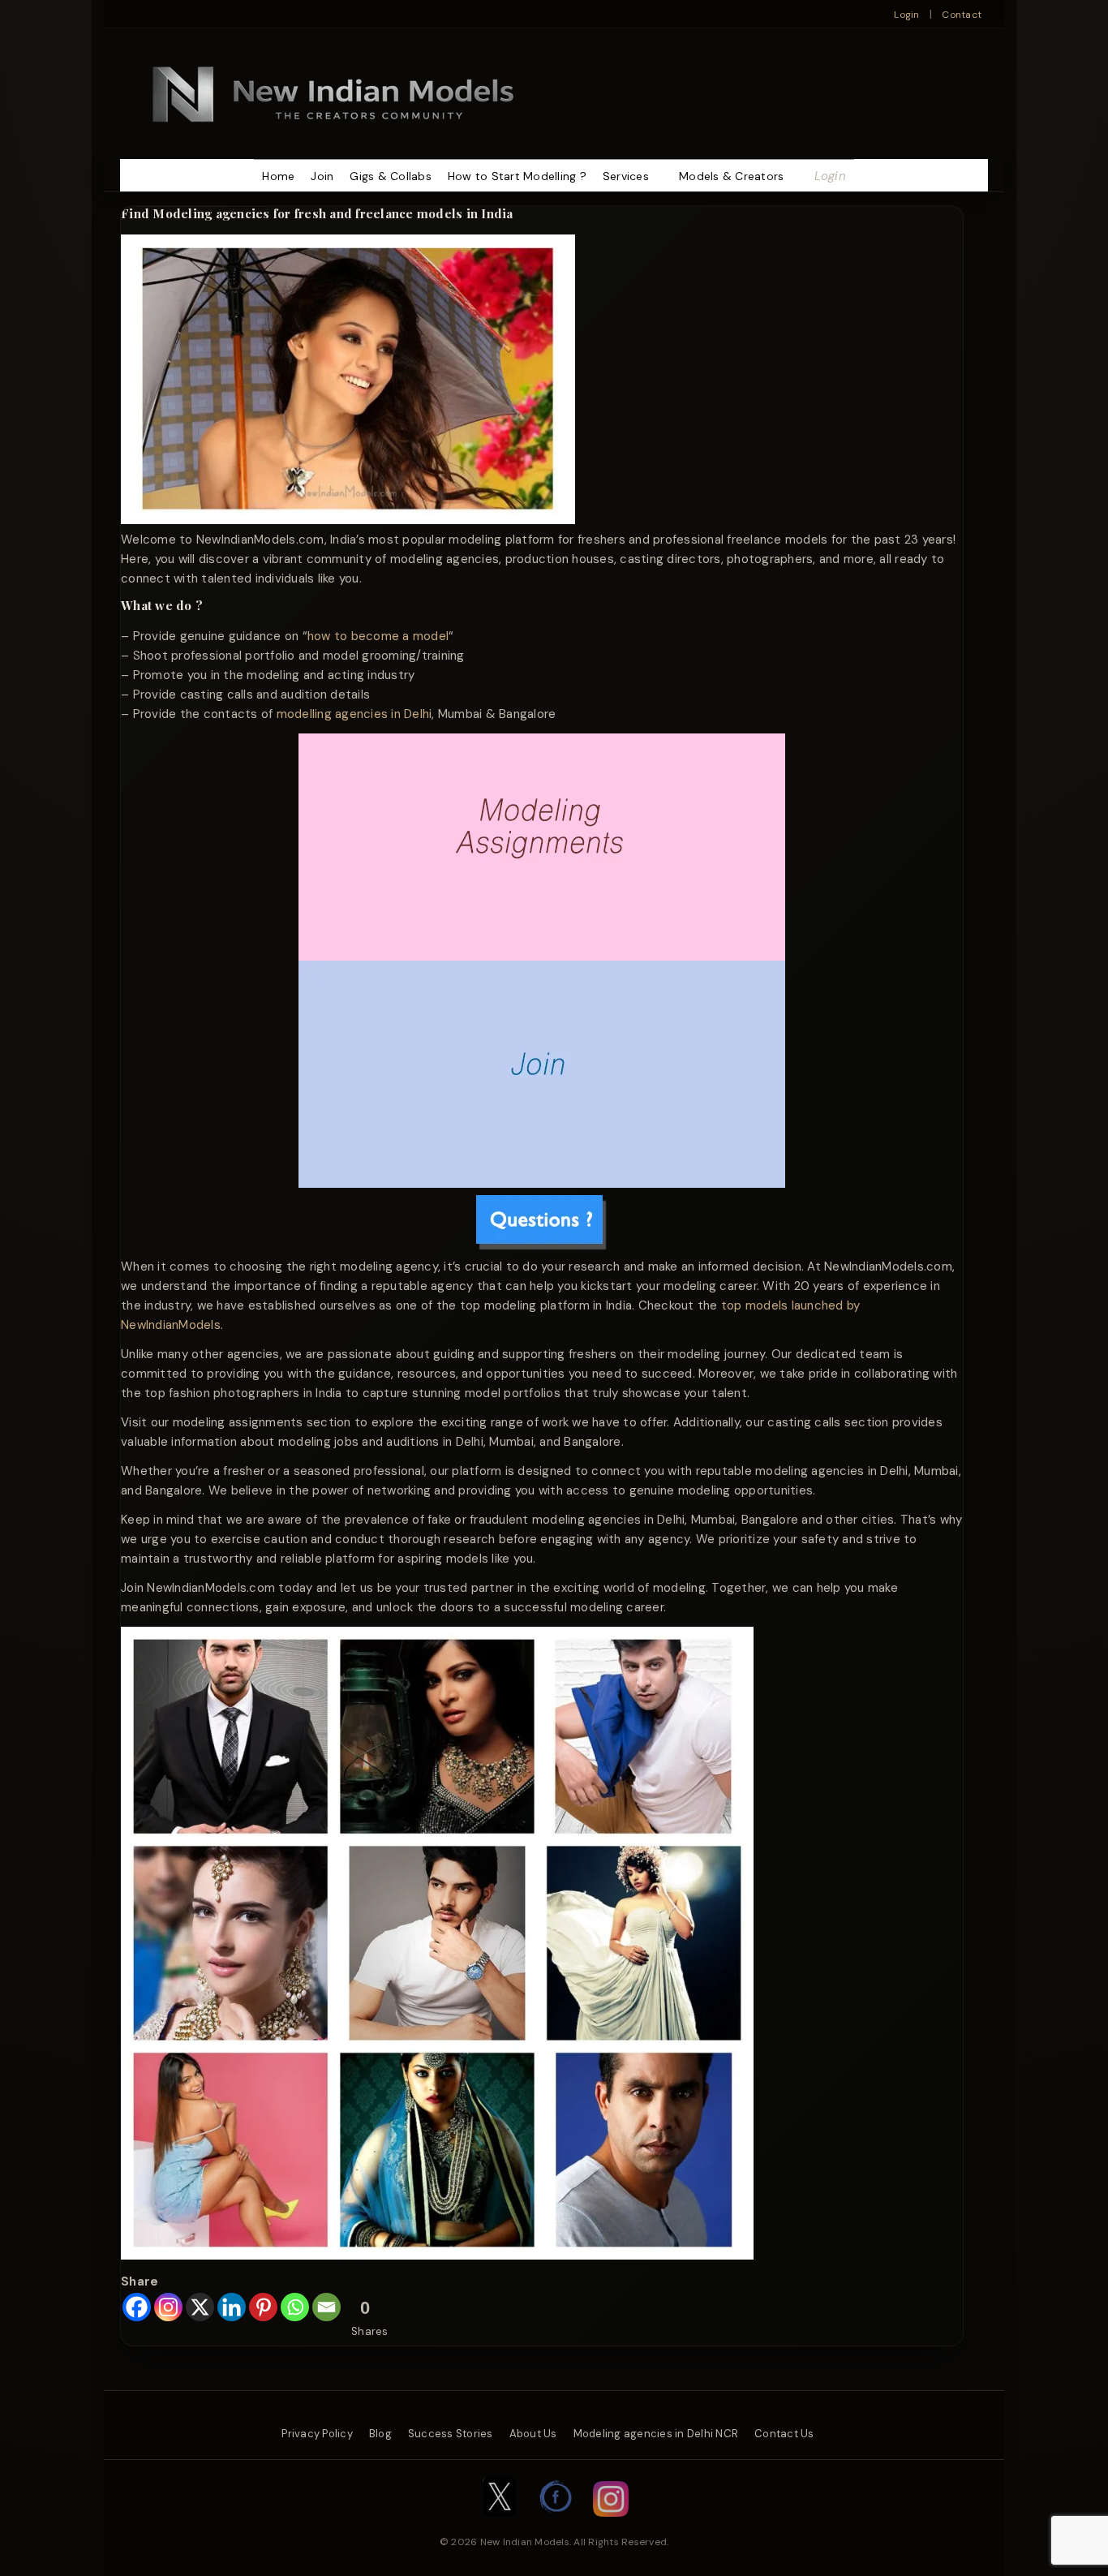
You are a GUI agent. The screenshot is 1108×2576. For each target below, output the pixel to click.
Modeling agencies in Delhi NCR (656, 2434)
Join (322, 176)
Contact (962, 15)
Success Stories (451, 2434)
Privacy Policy (317, 2434)
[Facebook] (137, 2307)
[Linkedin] (232, 2307)
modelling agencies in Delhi (354, 714)
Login (906, 15)
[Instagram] (168, 2307)
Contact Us (784, 2434)
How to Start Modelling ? (517, 176)
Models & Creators (731, 176)
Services (626, 176)
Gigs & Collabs (391, 176)
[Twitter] (500, 2525)
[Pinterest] (263, 2307)
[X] (200, 2307)
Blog (380, 2434)
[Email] (326, 2307)
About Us (533, 2434)
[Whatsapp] (295, 2307)
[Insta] (611, 2525)
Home (278, 176)
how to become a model (378, 636)
